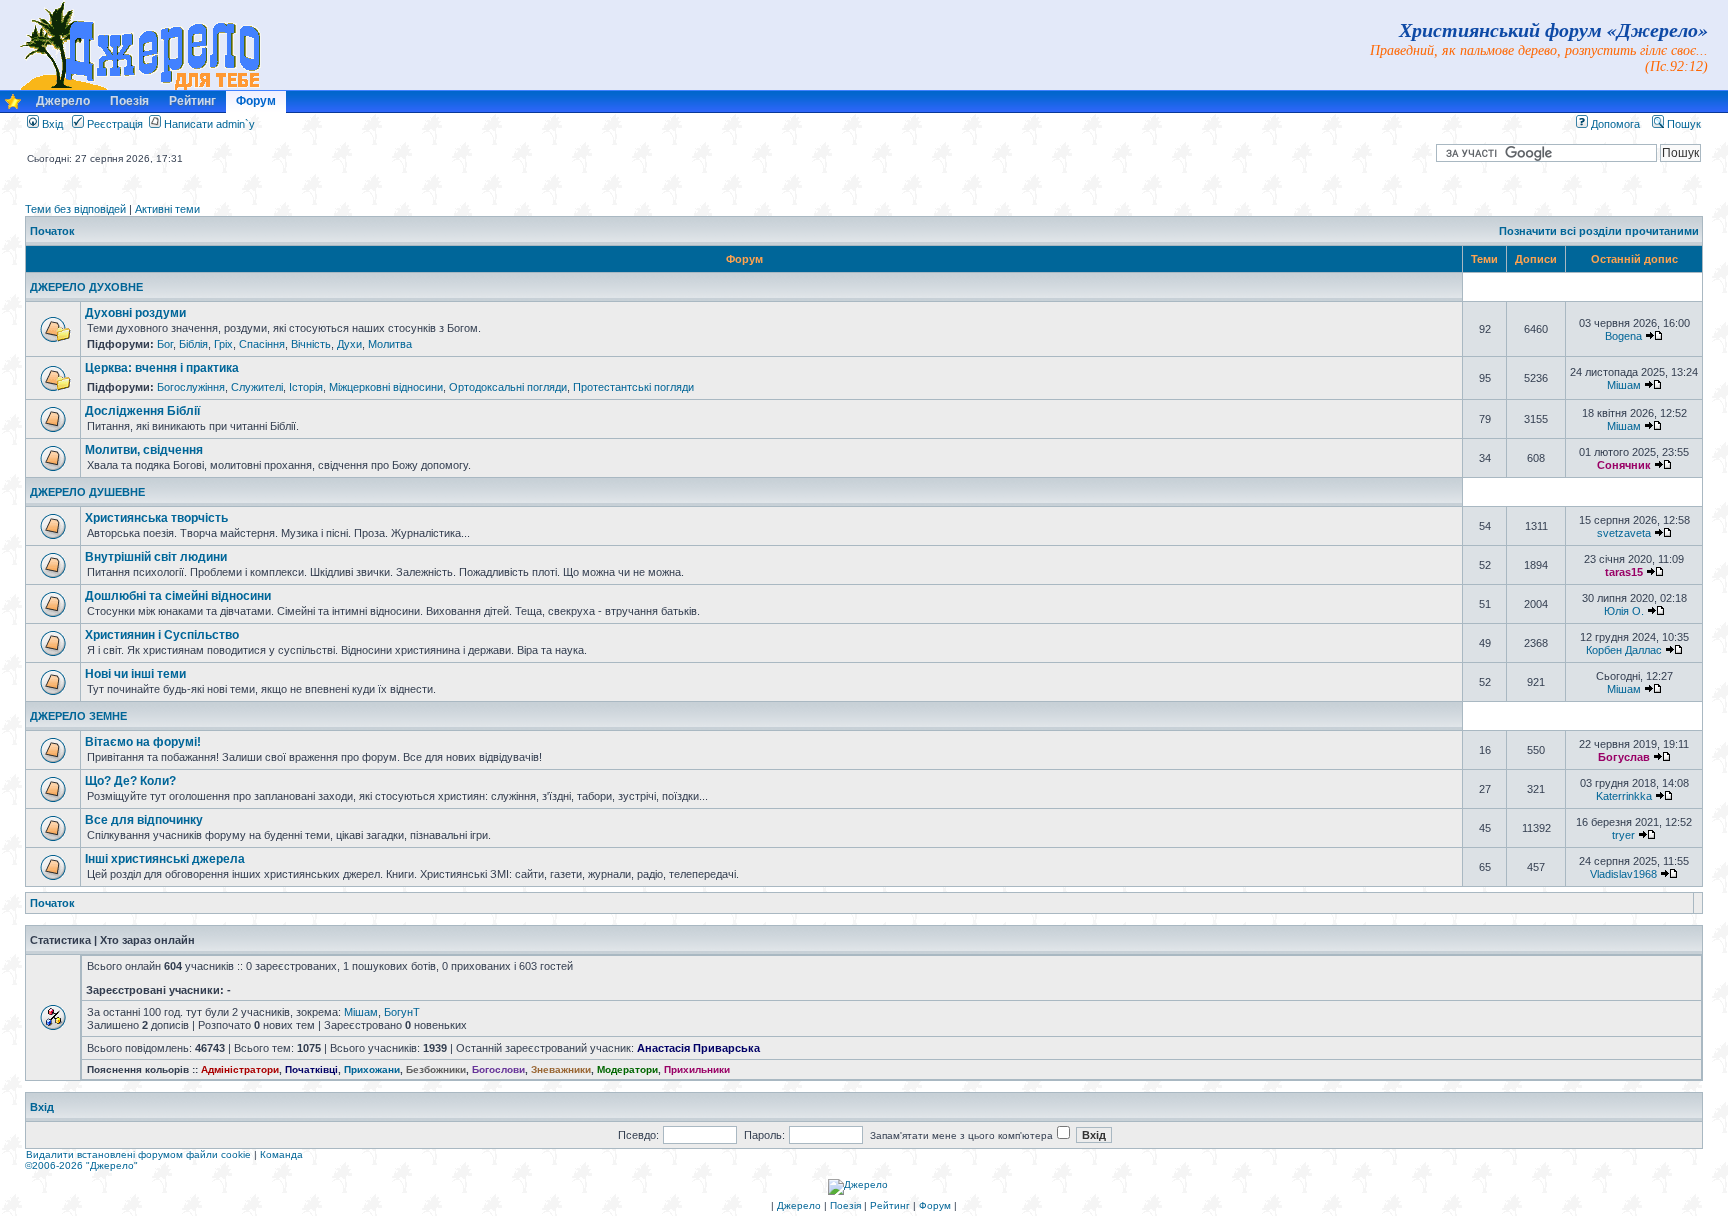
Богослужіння (191, 387)
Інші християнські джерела (165, 859)
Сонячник (1624, 465)
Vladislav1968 (1623, 874)
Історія (306, 387)
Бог (165, 344)
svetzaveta (1624, 533)
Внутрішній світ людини (156, 557)
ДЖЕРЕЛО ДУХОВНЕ (86, 287)
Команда (281, 1154)
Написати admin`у (209, 124)
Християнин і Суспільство (162, 635)
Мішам (1624, 385)
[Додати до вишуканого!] (13, 106)
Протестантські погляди (633, 387)
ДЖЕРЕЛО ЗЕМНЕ (78, 716)
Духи (349, 344)
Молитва (390, 344)
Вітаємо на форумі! (143, 742)
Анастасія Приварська (698, 1048)
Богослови (498, 1069)
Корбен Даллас (1624, 650)
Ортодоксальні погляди (508, 387)
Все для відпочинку (144, 820)
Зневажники (561, 1069)
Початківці (311, 1069)
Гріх (223, 344)
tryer (1623, 835)
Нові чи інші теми (135, 674)
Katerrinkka (1624, 796)
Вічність (311, 344)
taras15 (1624, 572)
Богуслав (1624, 757)
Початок (52, 231)
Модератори (627, 1069)
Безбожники (436, 1069)
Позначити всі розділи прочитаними (1599, 231)
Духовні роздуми (135, 313)
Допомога (1614, 124)
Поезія (129, 101)
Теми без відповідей (75, 209)
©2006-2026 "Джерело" (81, 1165)
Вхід (51, 124)
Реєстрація (113, 124)
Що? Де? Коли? (130, 781)
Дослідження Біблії (142, 411)
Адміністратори (240, 1069)
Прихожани (372, 1069)
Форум (256, 101)
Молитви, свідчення (144, 450)
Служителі (257, 387)
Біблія (193, 344)
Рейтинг (192, 101)
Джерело (63, 101)
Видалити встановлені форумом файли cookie (138, 1154)
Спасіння (262, 344)
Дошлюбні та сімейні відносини (178, 596)
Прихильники (697, 1069)
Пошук (1682, 124)
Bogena (1623, 336)
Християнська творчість (156, 518)
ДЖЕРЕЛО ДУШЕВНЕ (87, 492)
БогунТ (402, 1012)
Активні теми (167, 209)
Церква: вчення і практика (162, 368)
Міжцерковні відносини (386, 387)
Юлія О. (1624, 611)
